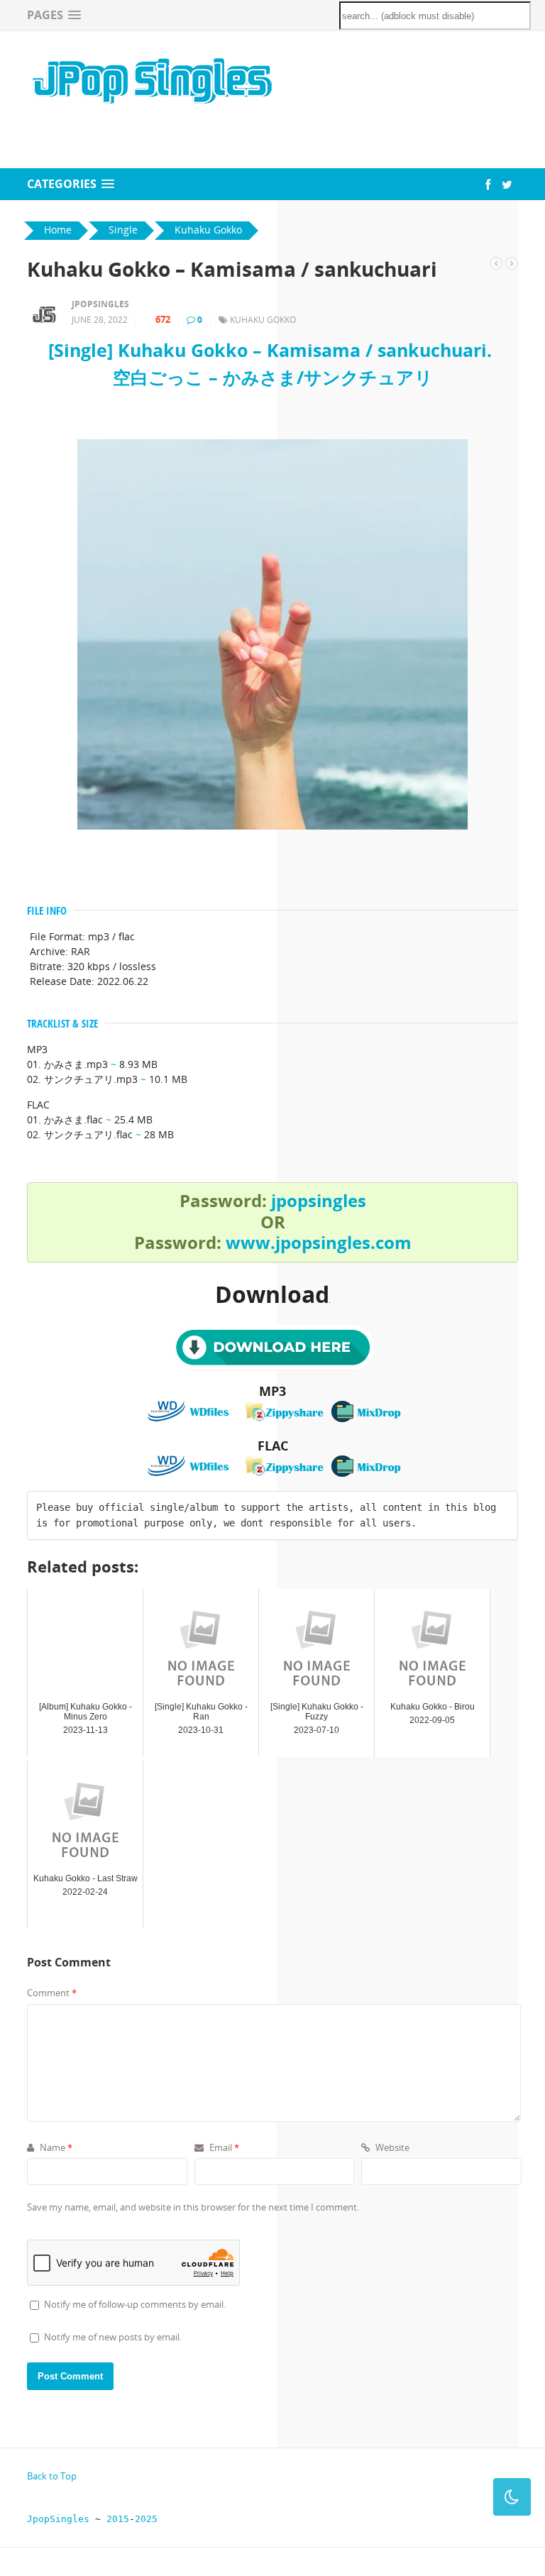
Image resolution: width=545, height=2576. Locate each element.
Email (223, 2147)
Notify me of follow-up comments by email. (135, 2304)
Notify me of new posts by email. (113, 2337)
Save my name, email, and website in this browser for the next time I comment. (193, 2207)
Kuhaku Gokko (263, 320)
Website (391, 2147)
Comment (52, 1993)
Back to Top (52, 2476)
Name (55, 2147)
